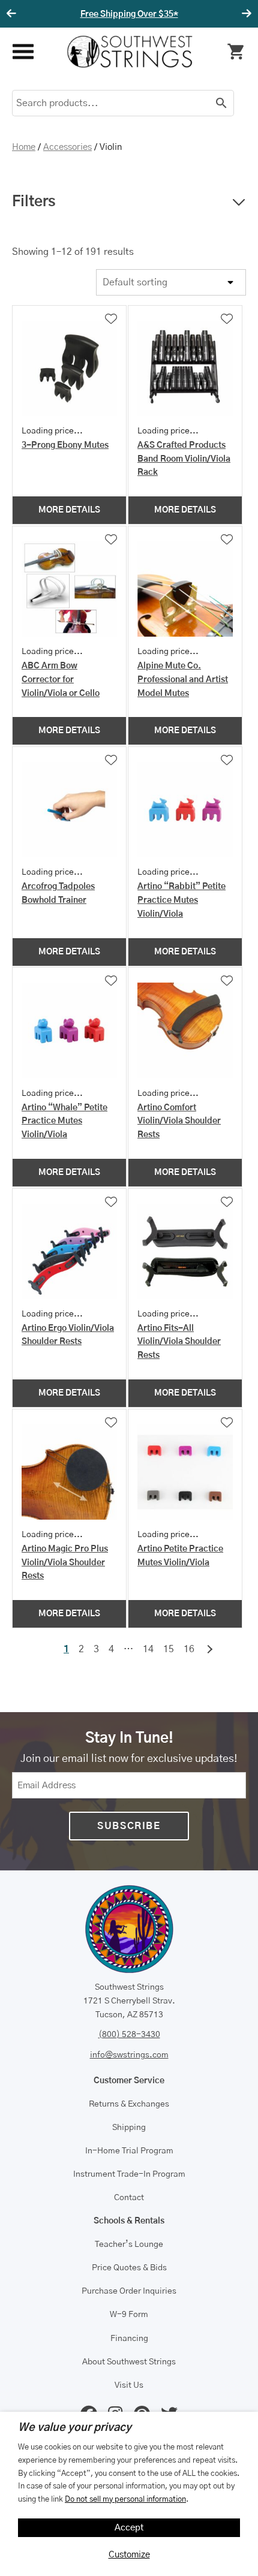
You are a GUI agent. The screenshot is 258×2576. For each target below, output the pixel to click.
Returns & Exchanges (129, 2104)
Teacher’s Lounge (129, 2244)
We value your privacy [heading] (75, 2428)
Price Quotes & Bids (129, 2268)
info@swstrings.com (129, 2055)
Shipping (129, 2128)
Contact (129, 2198)
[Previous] (13, 14)
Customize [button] (129, 2555)
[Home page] (130, 52)
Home (24, 147)
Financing (129, 2339)
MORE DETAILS (69, 510)
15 (169, 1649)
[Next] (245, 14)
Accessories (67, 147)
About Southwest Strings (129, 2362)
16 (189, 1649)
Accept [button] (129, 2528)
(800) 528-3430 (129, 2035)
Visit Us (129, 2385)
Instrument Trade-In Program (129, 2174)
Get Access (171, 14)
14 (148, 1649)
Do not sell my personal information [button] (125, 2499)
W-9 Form (129, 2315)
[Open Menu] (22, 52)
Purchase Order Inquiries (129, 2291)
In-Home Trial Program (129, 2151)
